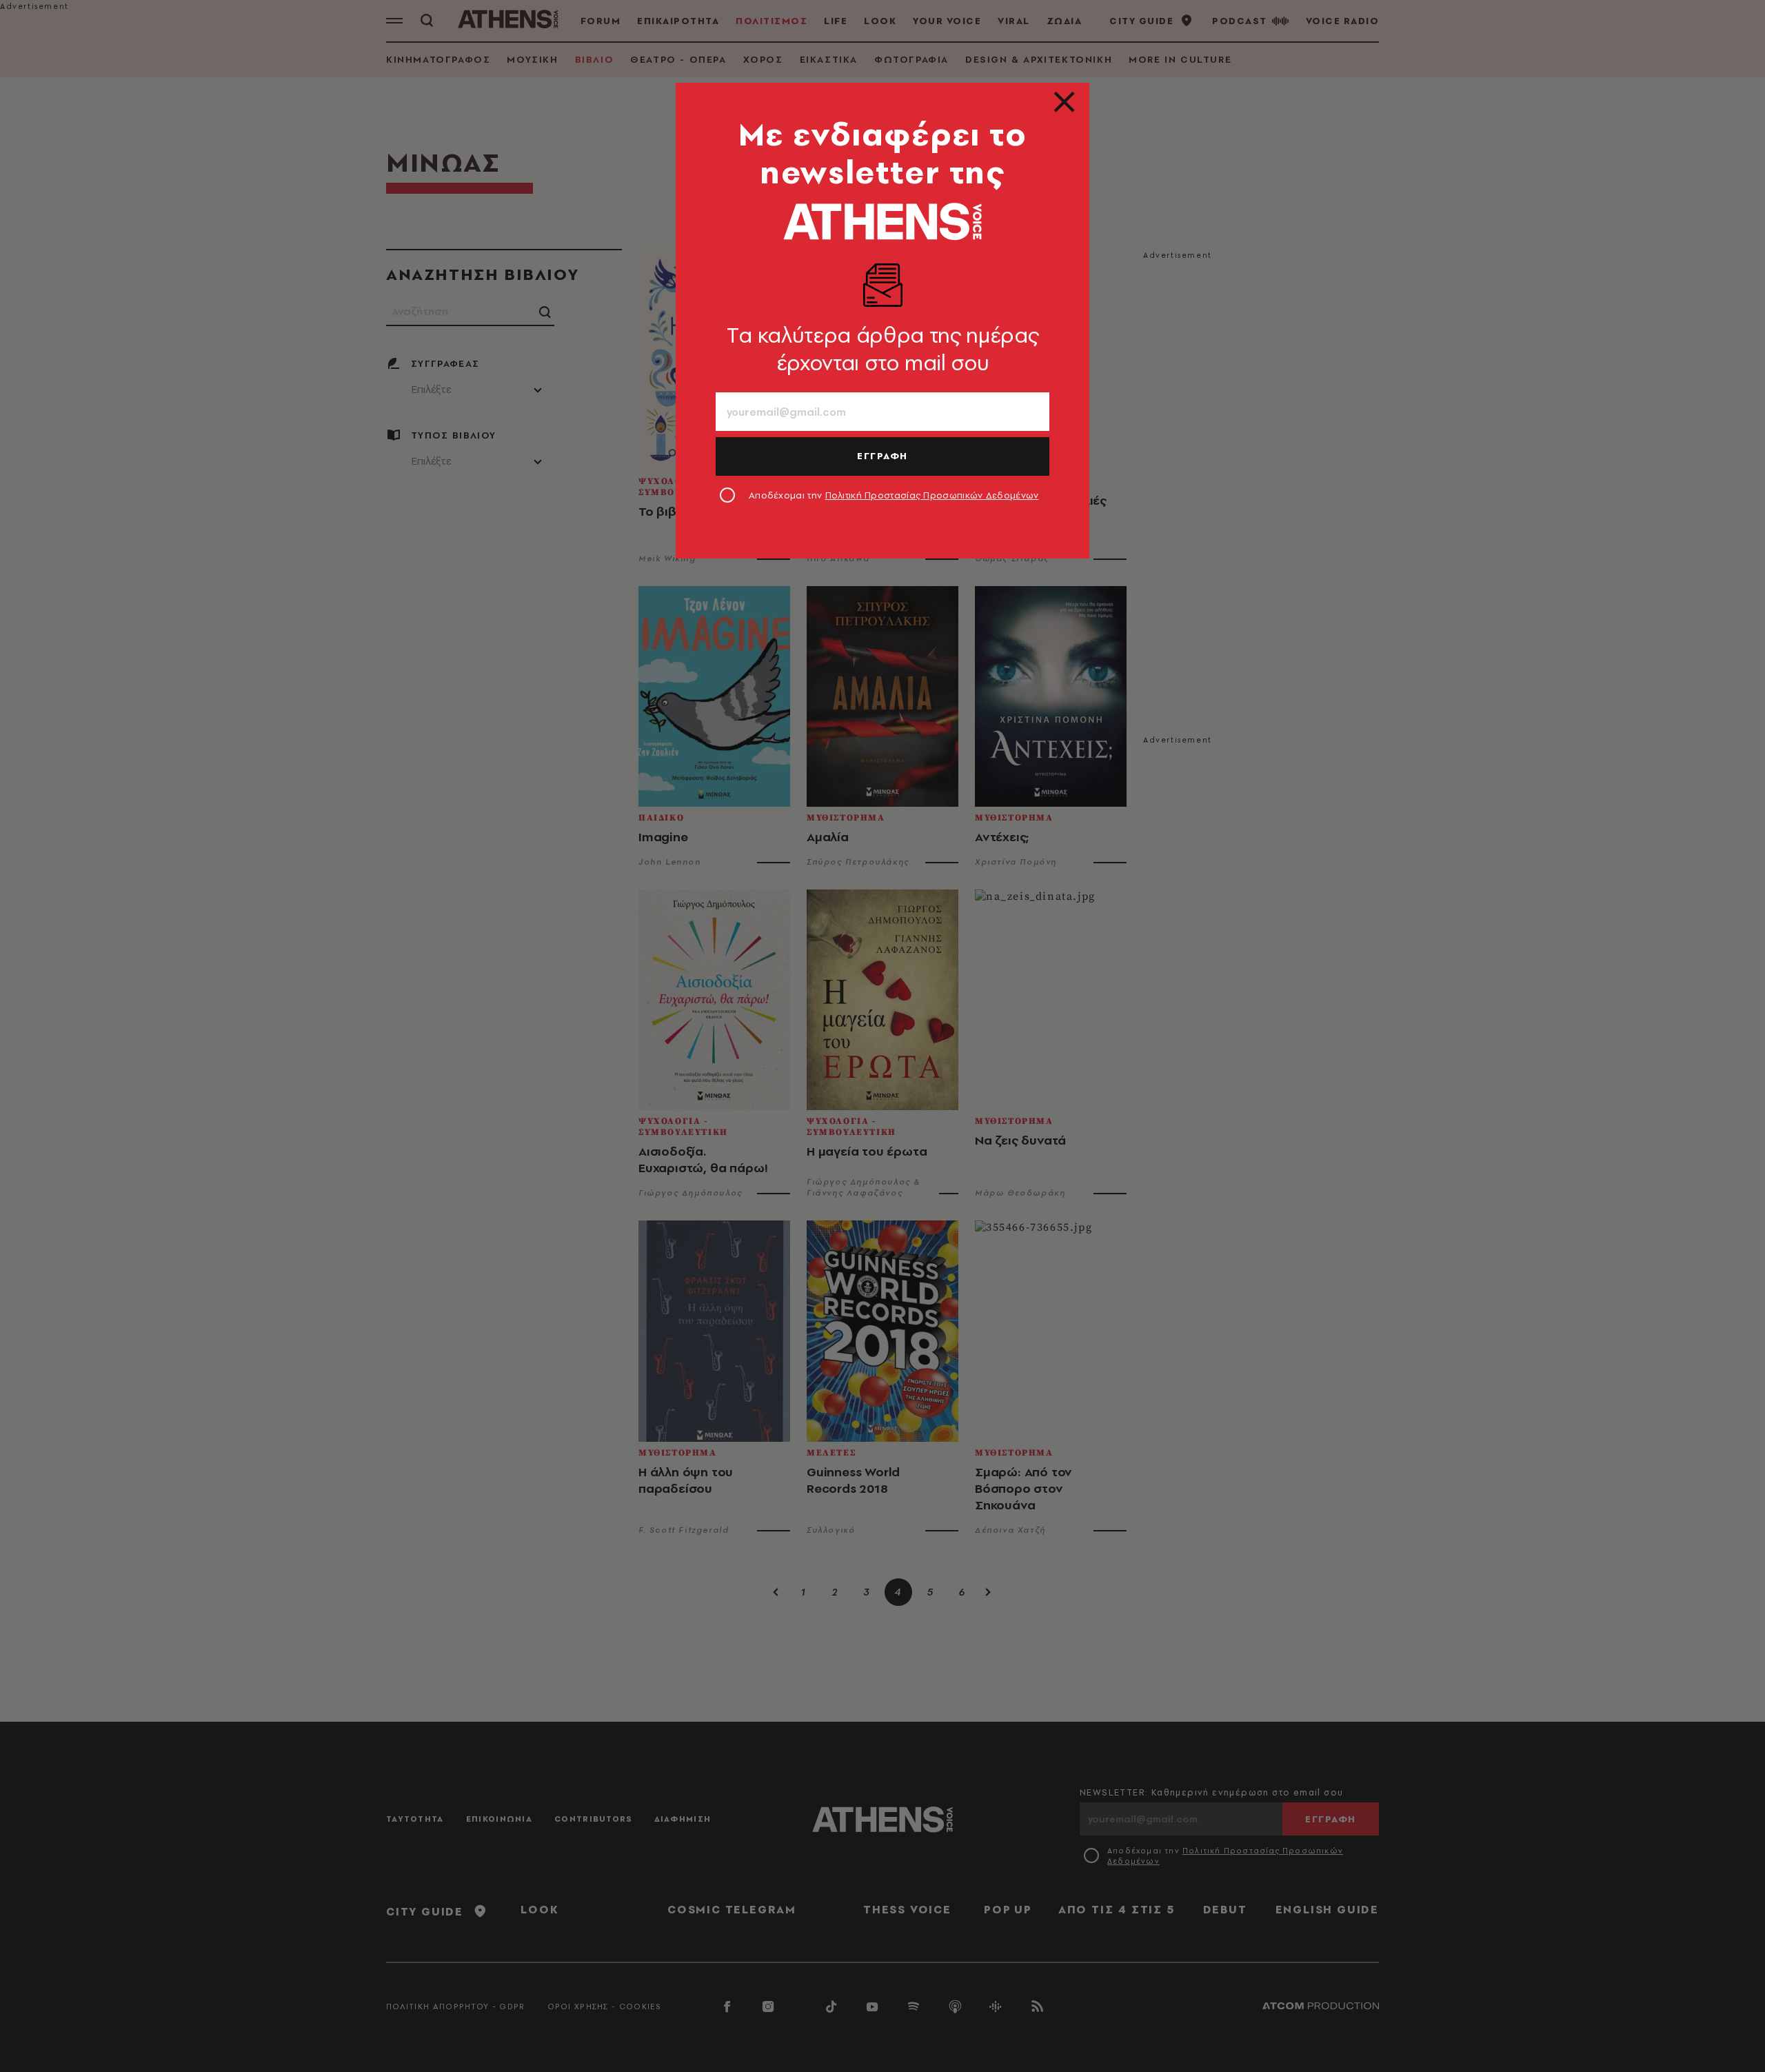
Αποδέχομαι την (894, 495)
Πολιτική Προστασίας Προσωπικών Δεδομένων (932, 495)
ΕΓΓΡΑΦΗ (882, 456)
